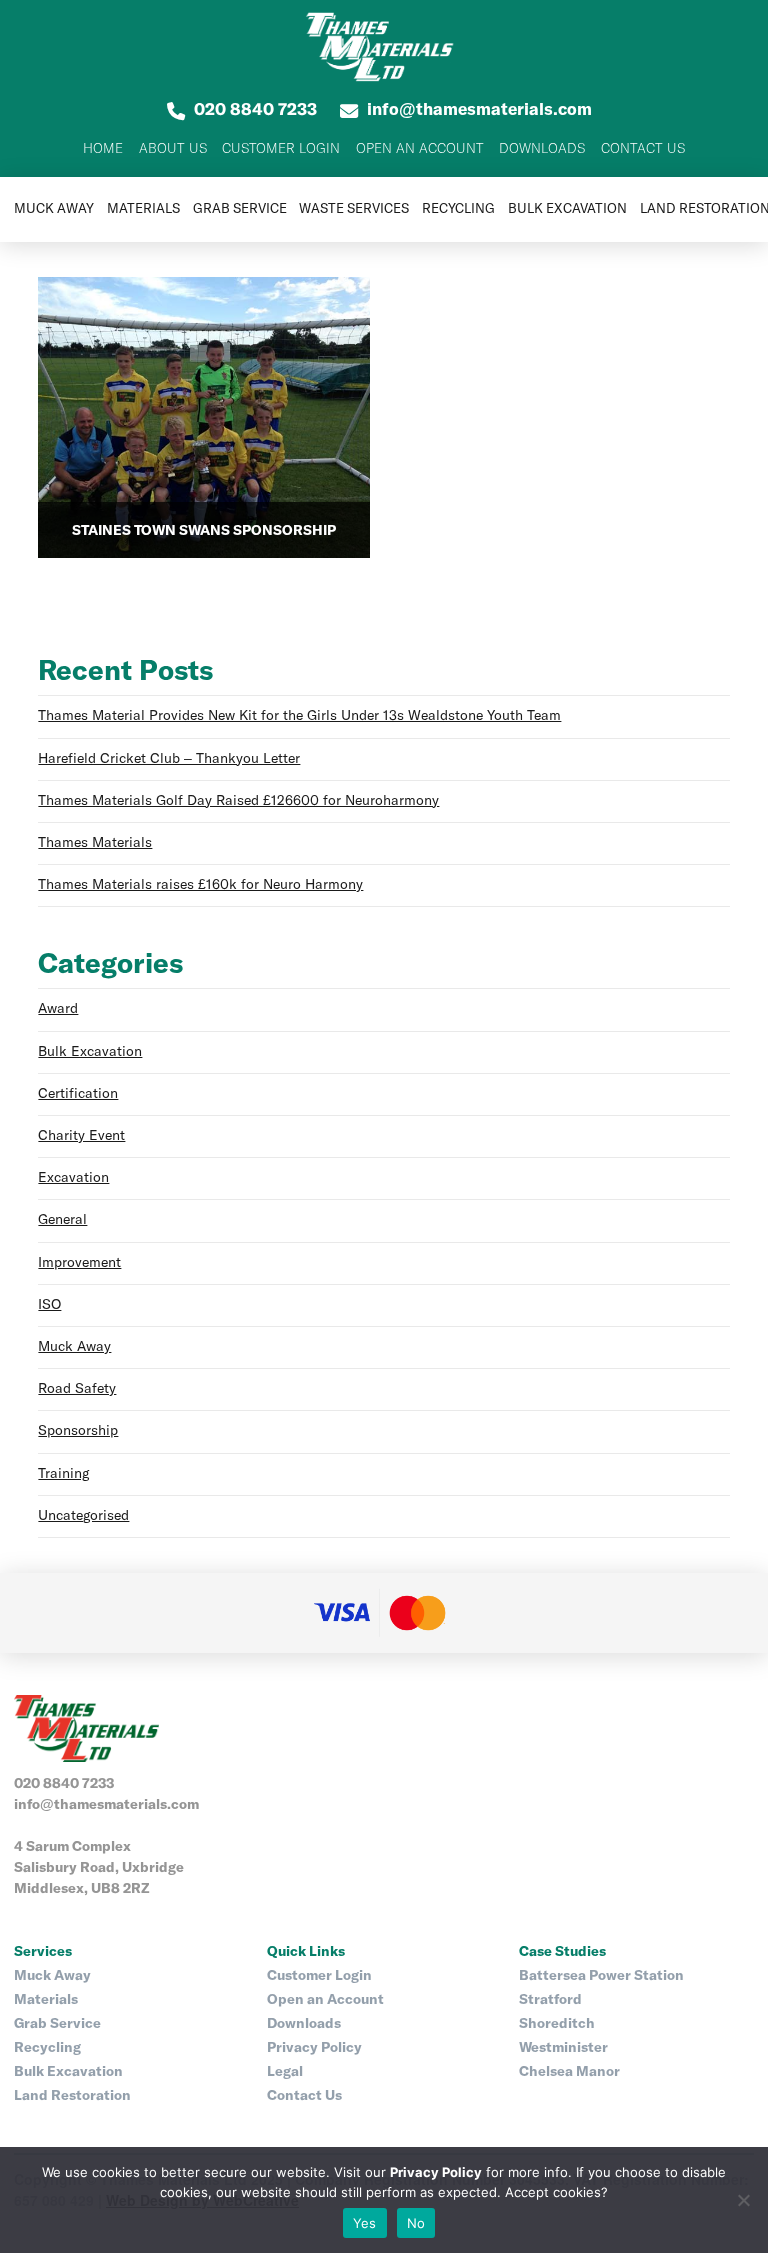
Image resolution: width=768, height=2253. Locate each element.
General (62, 1220)
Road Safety (77, 1389)
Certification (78, 1094)
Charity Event (81, 1136)
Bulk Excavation (90, 1052)
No (416, 2223)
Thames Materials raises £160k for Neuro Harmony (200, 885)
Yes (365, 2223)
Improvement (79, 1263)
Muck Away (74, 1347)
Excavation (73, 1178)
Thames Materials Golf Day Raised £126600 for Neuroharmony (238, 801)
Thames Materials (95, 843)
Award (58, 1009)
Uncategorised (83, 1516)
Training (63, 1474)
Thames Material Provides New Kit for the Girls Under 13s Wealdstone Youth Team (299, 716)
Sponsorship (78, 1431)
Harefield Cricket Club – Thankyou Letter (169, 759)
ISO (49, 1305)
